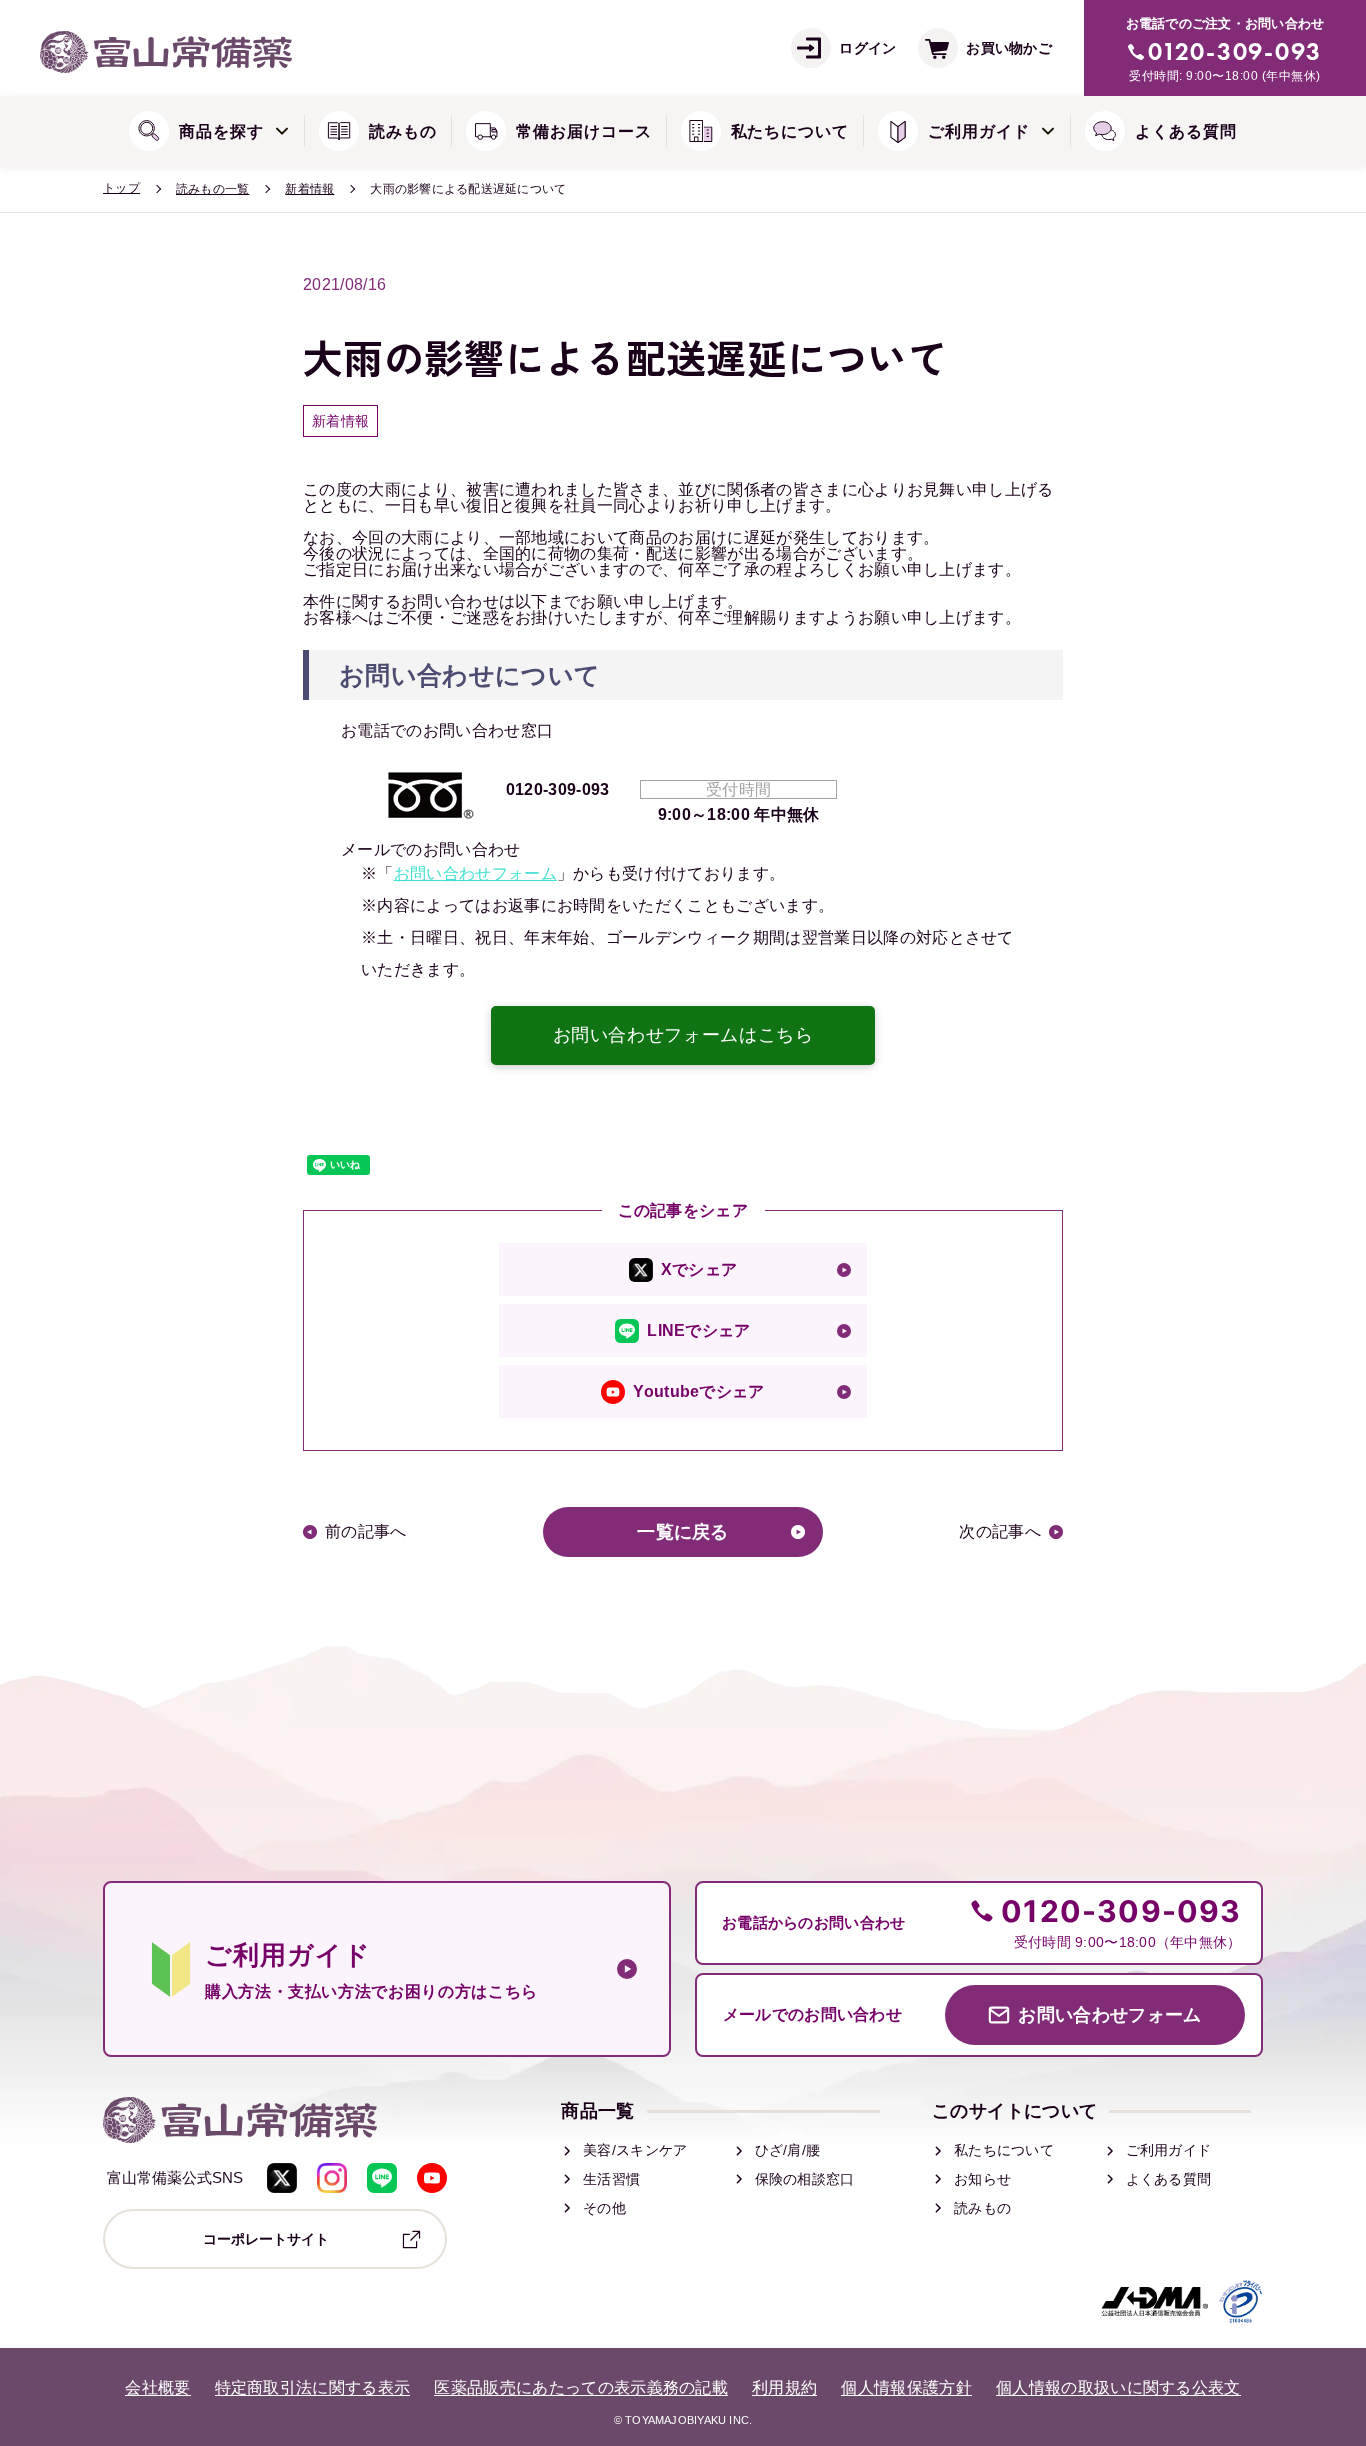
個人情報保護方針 (906, 2388)
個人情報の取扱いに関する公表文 (1118, 2388)
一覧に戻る (683, 1532)
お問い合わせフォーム (475, 873)
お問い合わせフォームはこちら (683, 1035)
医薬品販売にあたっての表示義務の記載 (581, 2388)
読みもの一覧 (212, 189)
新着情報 (309, 189)
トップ (121, 188)
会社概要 (157, 2388)
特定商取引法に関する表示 (313, 2388)
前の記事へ (366, 1532)
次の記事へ (1000, 1532)
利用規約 (784, 2388)
